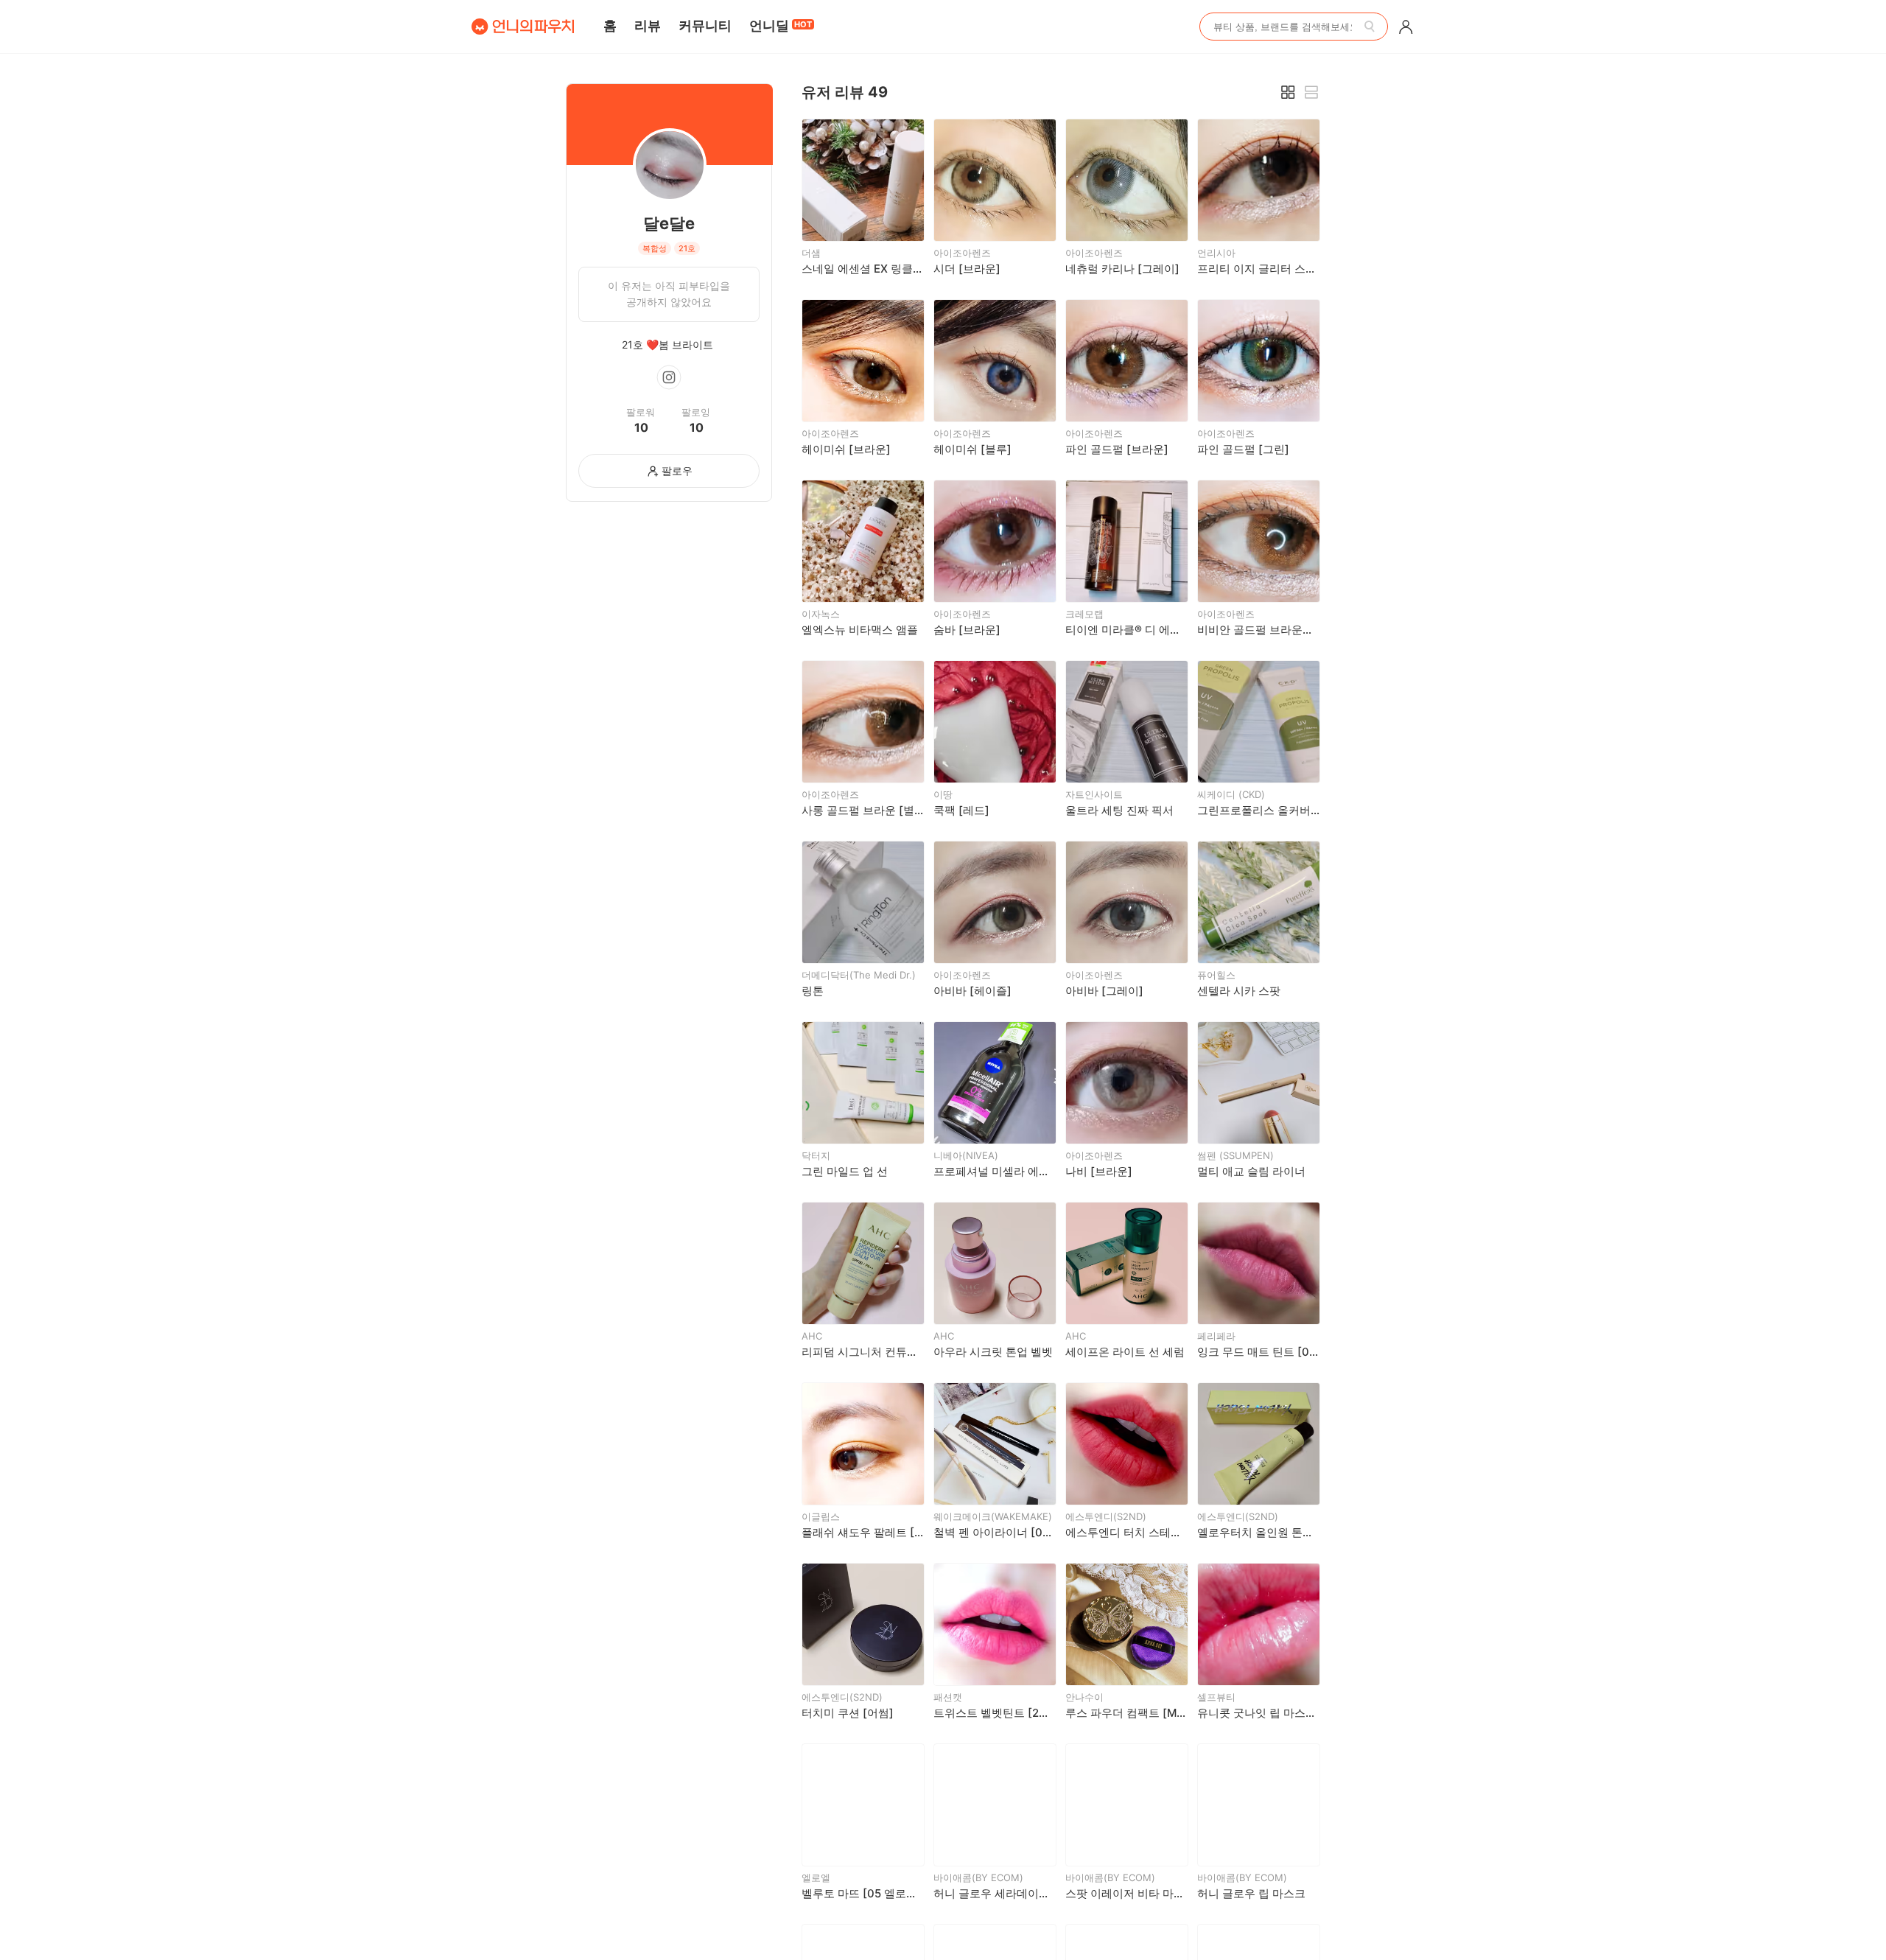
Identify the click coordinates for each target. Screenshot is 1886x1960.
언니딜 (781, 25)
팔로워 (641, 412)
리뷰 (648, 25)
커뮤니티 (705, 25)
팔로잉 (696, 412)
